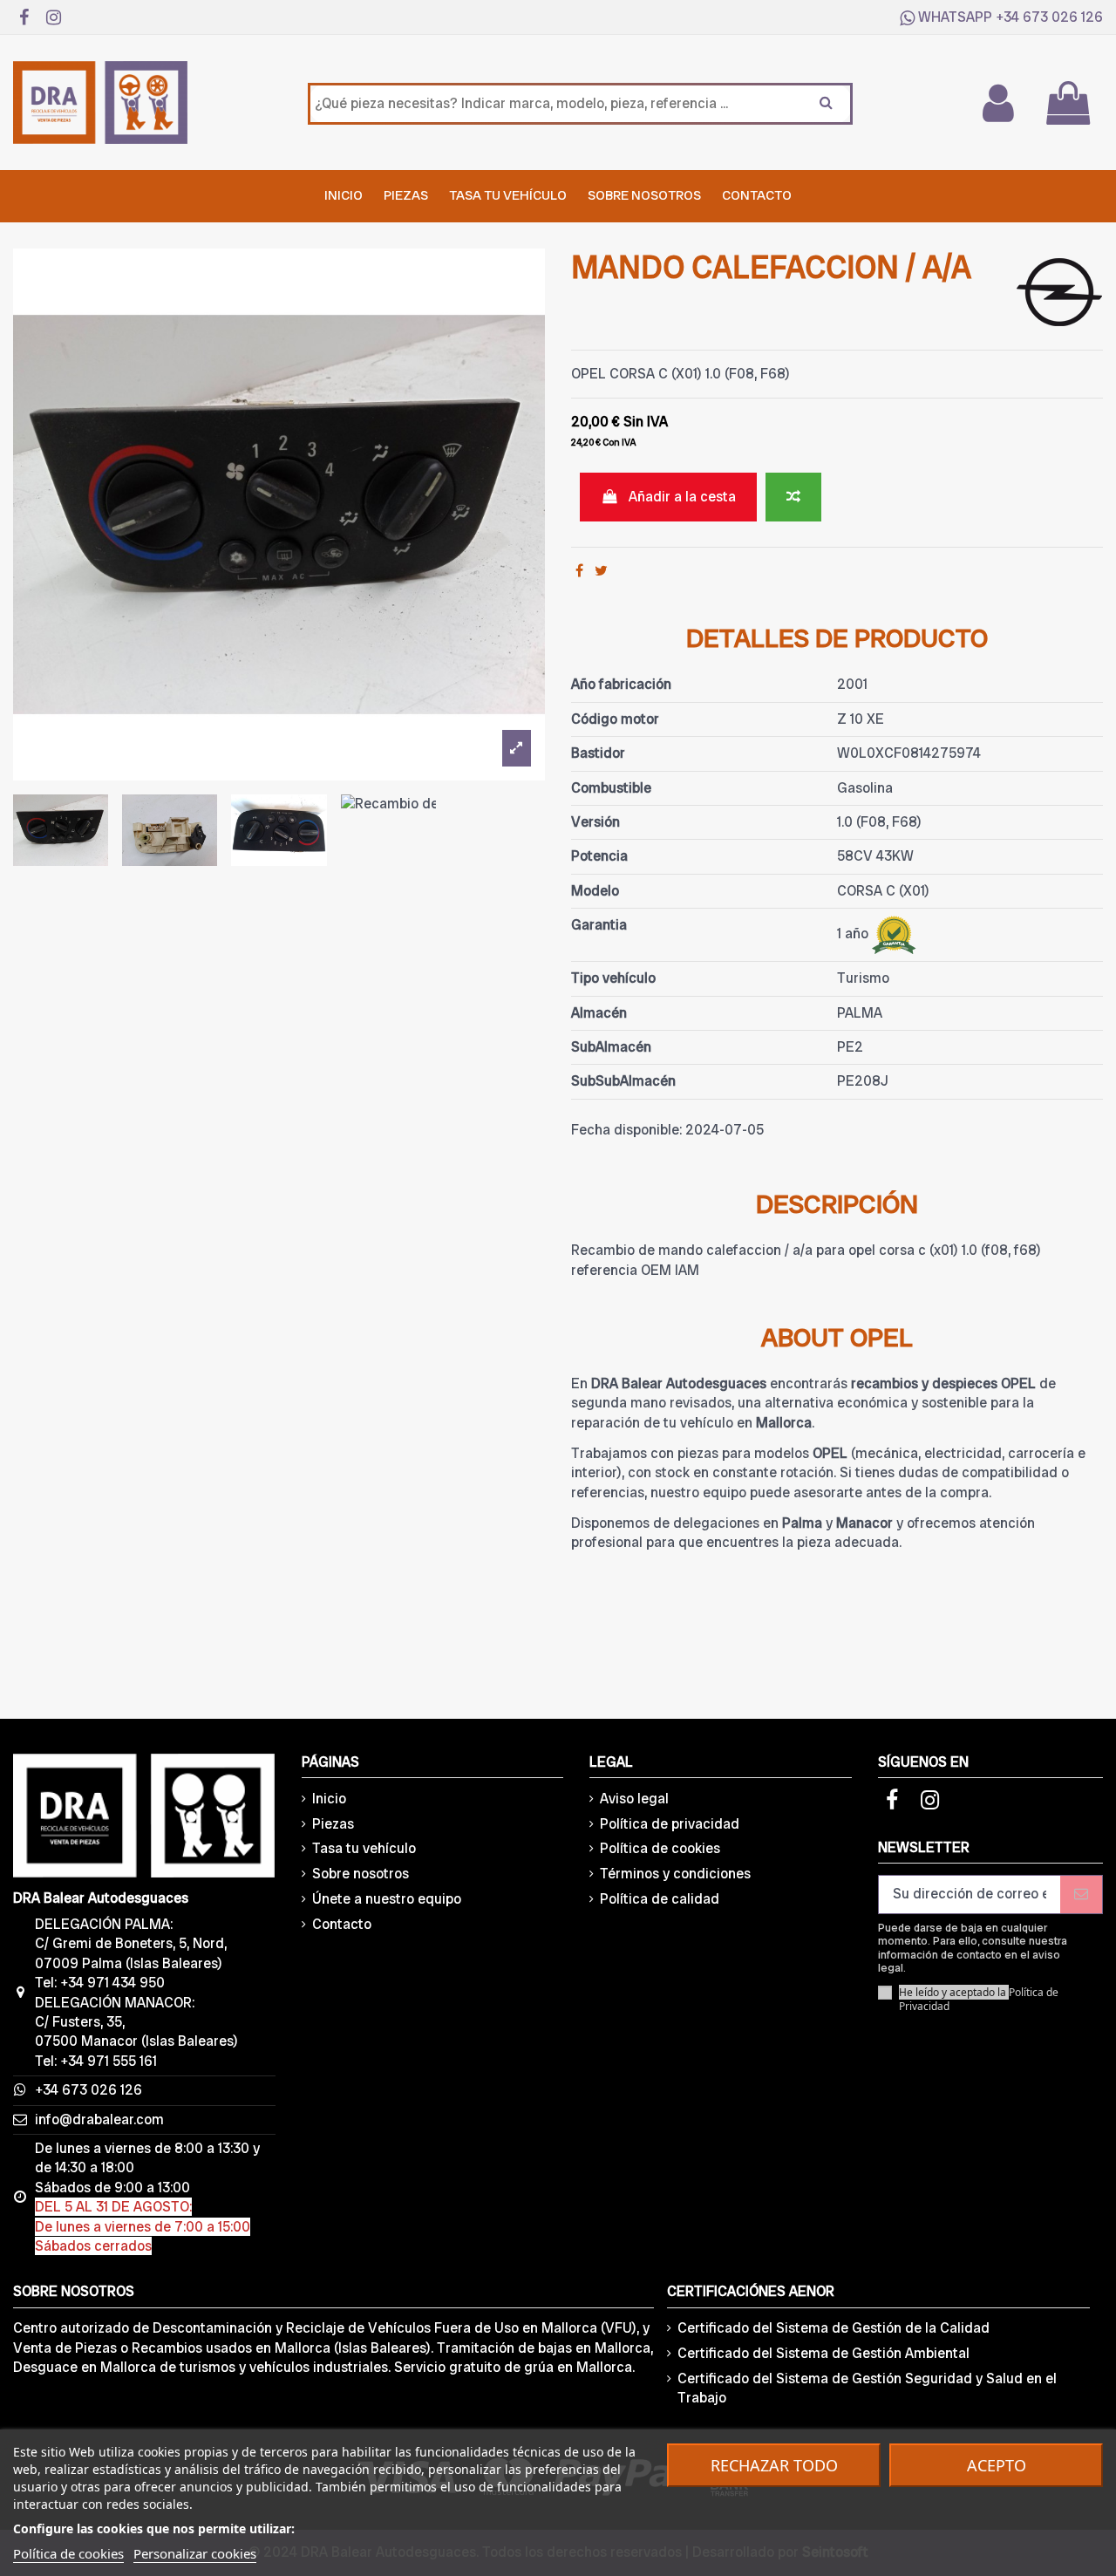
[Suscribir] (1081, 1895)
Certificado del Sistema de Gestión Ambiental (823, 2353)
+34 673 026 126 (1049, 17)
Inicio (329, 1799)
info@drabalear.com (99, 2119)
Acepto (997, 2465)
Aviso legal (634, 1799)
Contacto (342, 1924)
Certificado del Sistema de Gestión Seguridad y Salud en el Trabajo (867, 2388)
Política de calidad (660, 1899)
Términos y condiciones (675, 1874)
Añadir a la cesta (682, 497)
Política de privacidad (670, 1824)
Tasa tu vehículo (364, 1848)
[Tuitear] (601, 571)
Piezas (333, 1824)
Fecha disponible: (626, 1130)
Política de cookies (660, 1848)
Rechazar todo (774, 2465)
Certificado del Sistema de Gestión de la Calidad (834, 2328)
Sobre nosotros (361, 1874)
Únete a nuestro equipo (387, 1899)
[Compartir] (579, 571)
